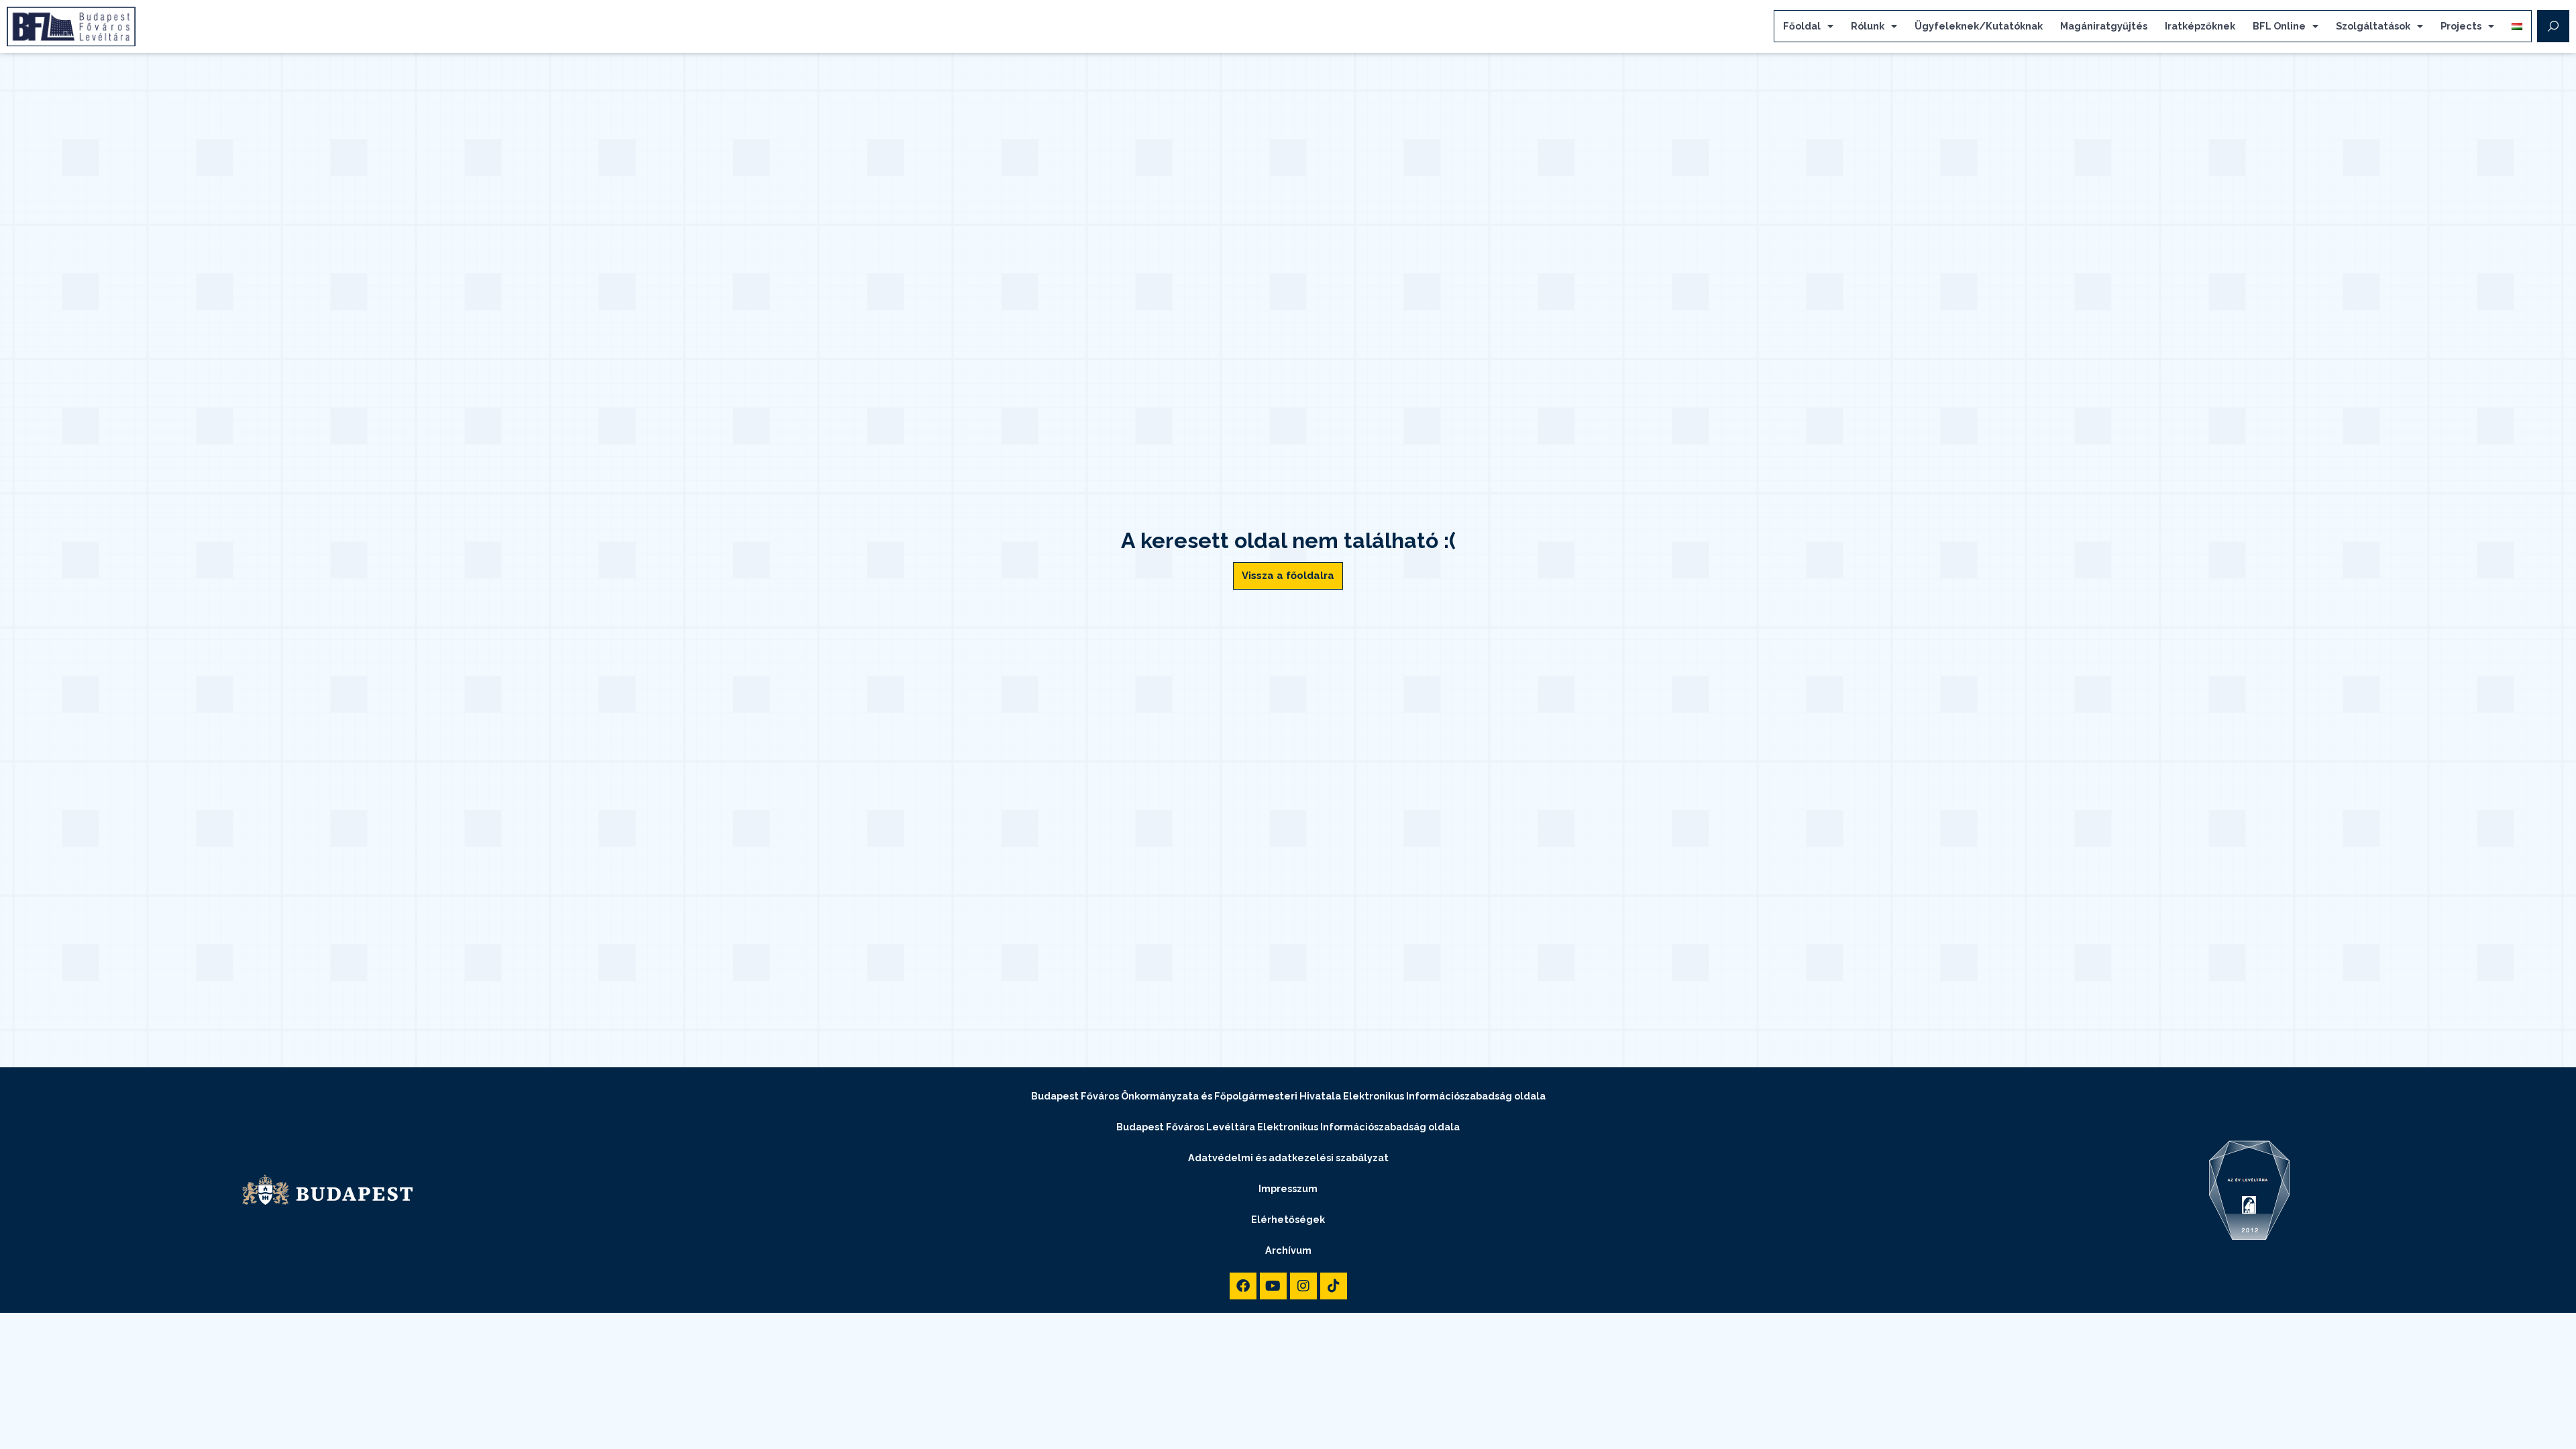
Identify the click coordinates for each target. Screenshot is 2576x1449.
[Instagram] (1303, 1286)
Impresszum (1288, 1188)
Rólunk (1868, 26)
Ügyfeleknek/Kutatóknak (1979, 26)
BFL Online (2279, 26)
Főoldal (1802, 26)
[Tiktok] (1334, 1286)
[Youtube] (1273, 1286)
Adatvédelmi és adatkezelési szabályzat (1288, 1158)
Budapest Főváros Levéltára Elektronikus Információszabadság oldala (1288, 1127)
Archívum (1288, 1250)
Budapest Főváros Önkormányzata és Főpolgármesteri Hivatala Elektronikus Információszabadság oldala (1288, 1096)
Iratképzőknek (2200, 26)
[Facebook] (1243, 1286)
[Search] (2553, 26)
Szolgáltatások (2373, 26)
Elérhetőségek (1288, 1219)
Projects (2461, 26)
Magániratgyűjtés (2104, 26)
